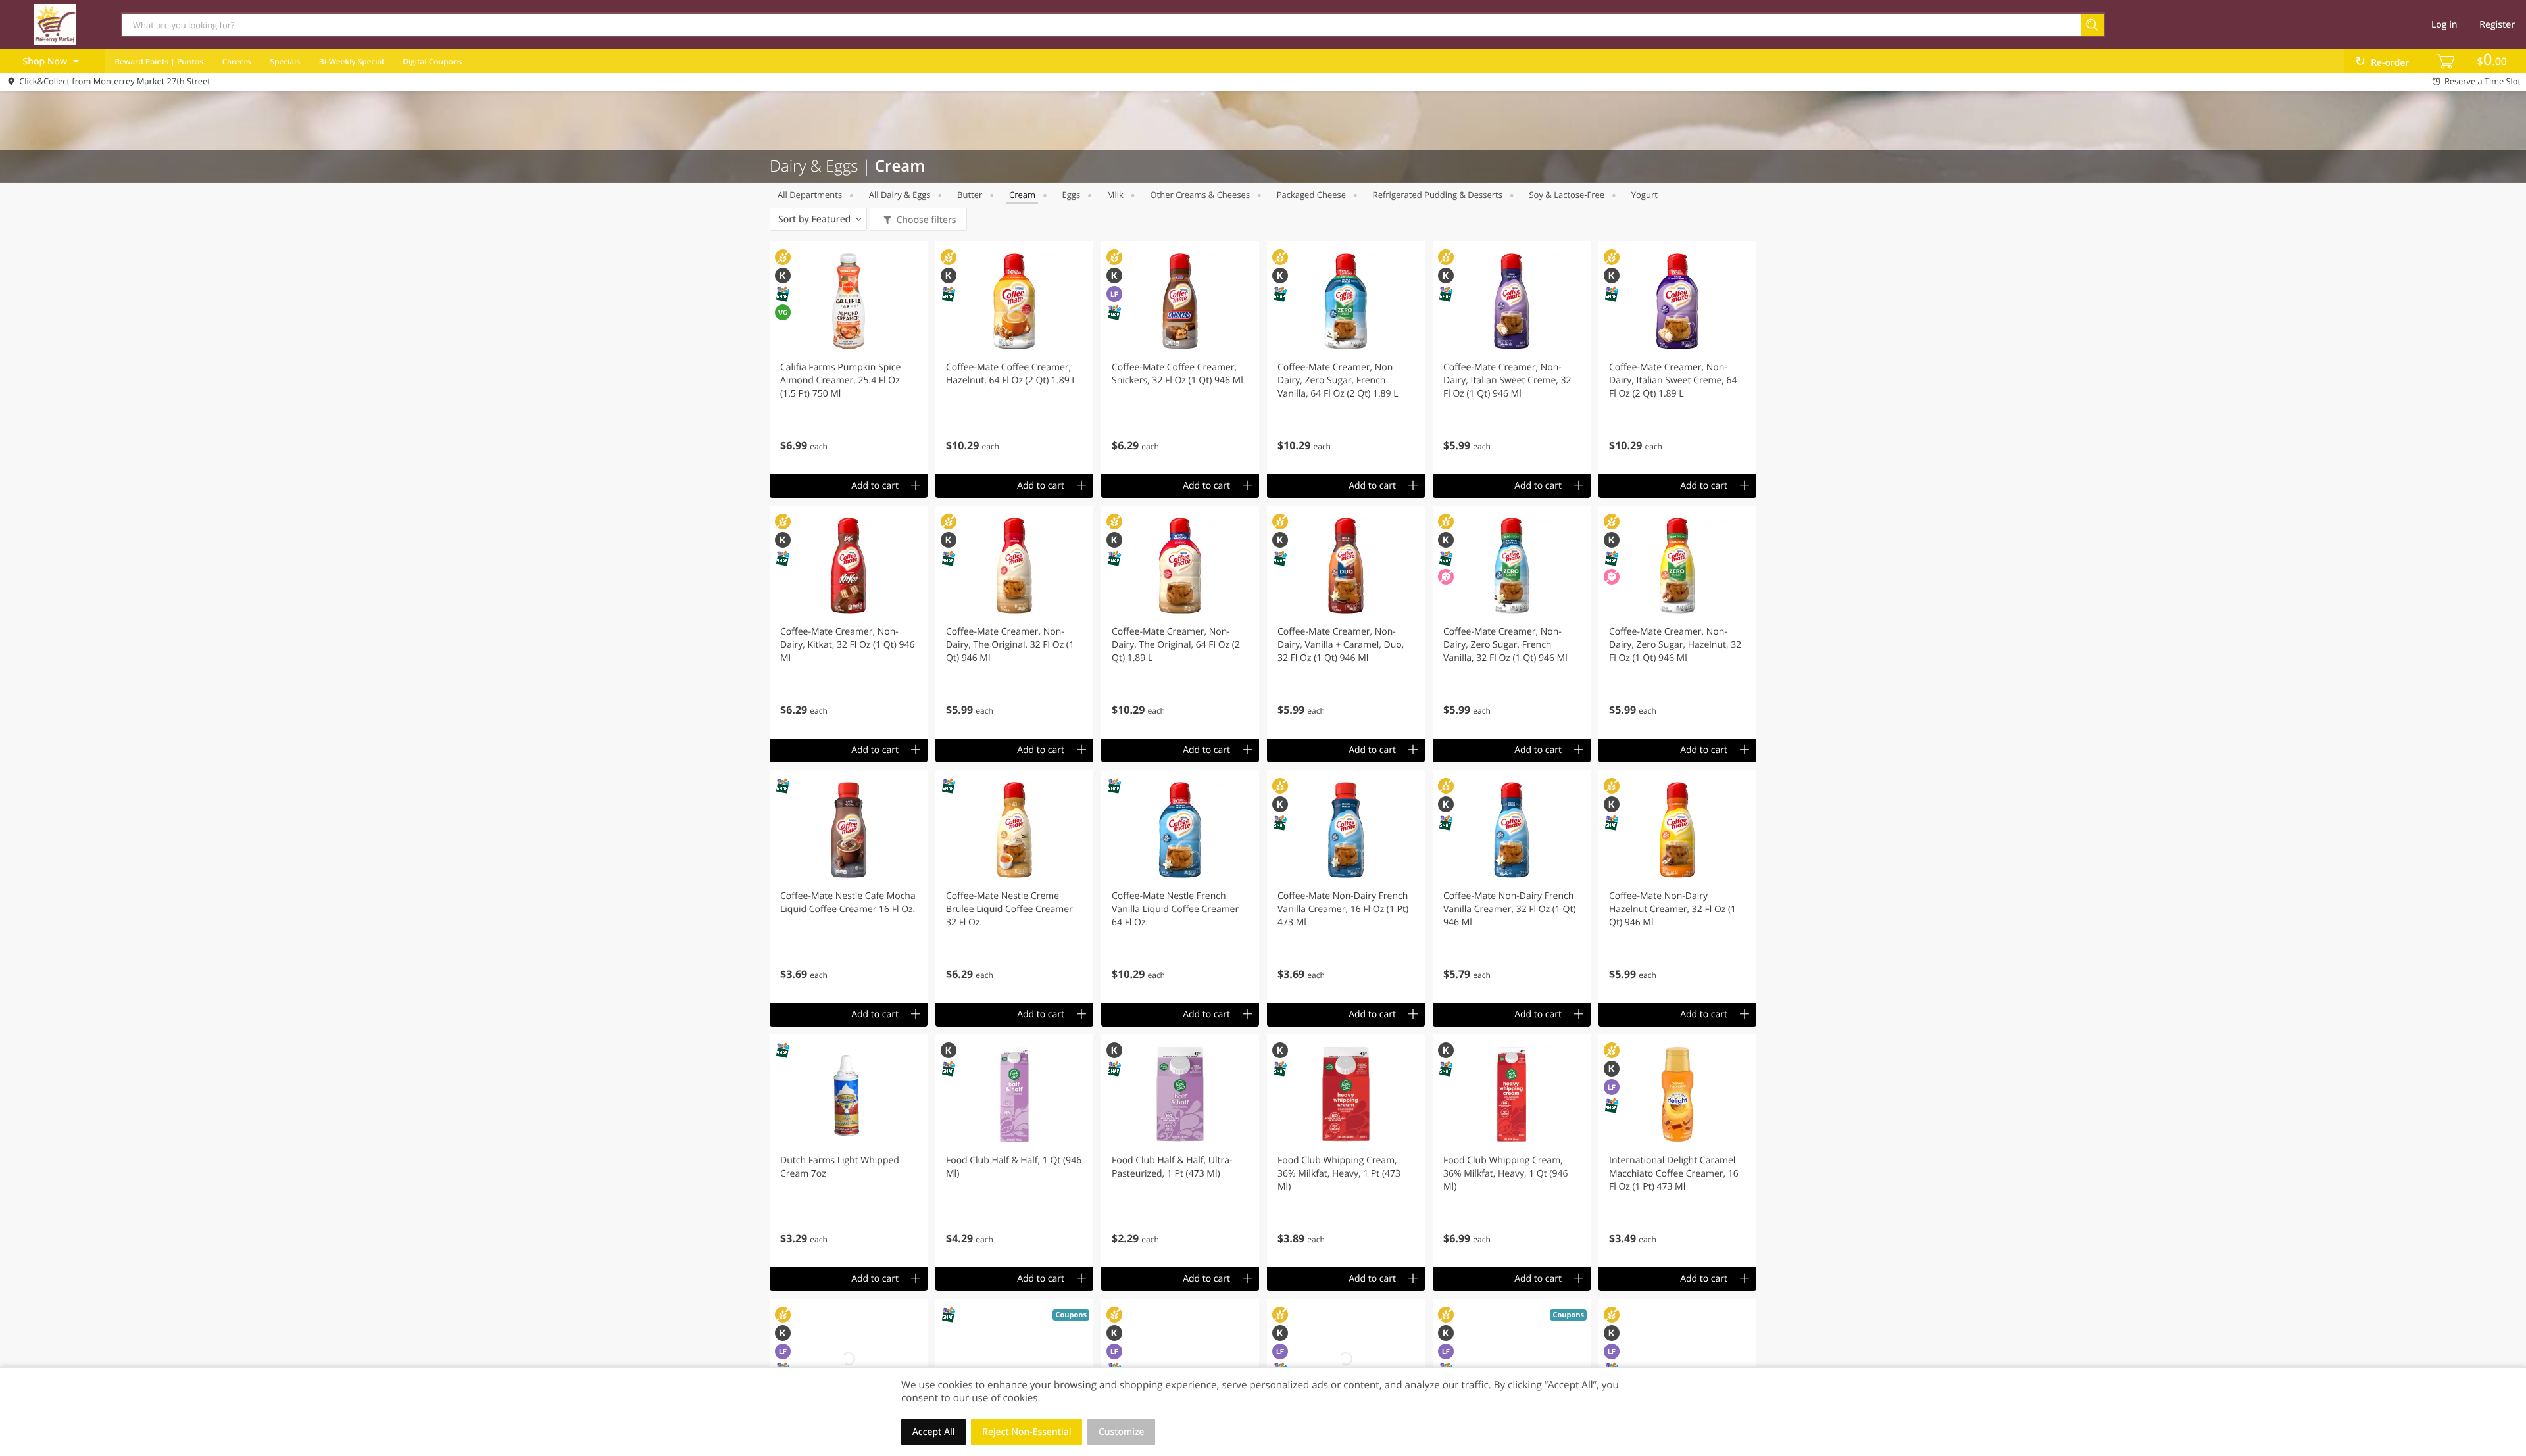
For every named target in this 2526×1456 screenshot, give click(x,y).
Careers (237, 61)
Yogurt (1645, 195)
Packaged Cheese (1311, 195)
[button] (849, 358)
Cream (1022, 195)
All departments (810, 195)
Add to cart (875, 486)
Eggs (1072, 195)
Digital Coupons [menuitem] (432, 61)
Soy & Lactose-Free (1567, 195)
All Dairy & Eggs (900, 195)
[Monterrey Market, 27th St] (55, 24)
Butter (970, 195)
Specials (285, 61)
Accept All (934, 1432)
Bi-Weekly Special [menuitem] (352, 61)
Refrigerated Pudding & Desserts (1438, 195)
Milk (1115, 195)
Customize (1122, 1432)
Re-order (2390, 63)
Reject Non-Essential (1027, 1432)
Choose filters (926, 220)
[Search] (2093, 25)
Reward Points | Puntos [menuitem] (159, 61)
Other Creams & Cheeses (1200, 195)
